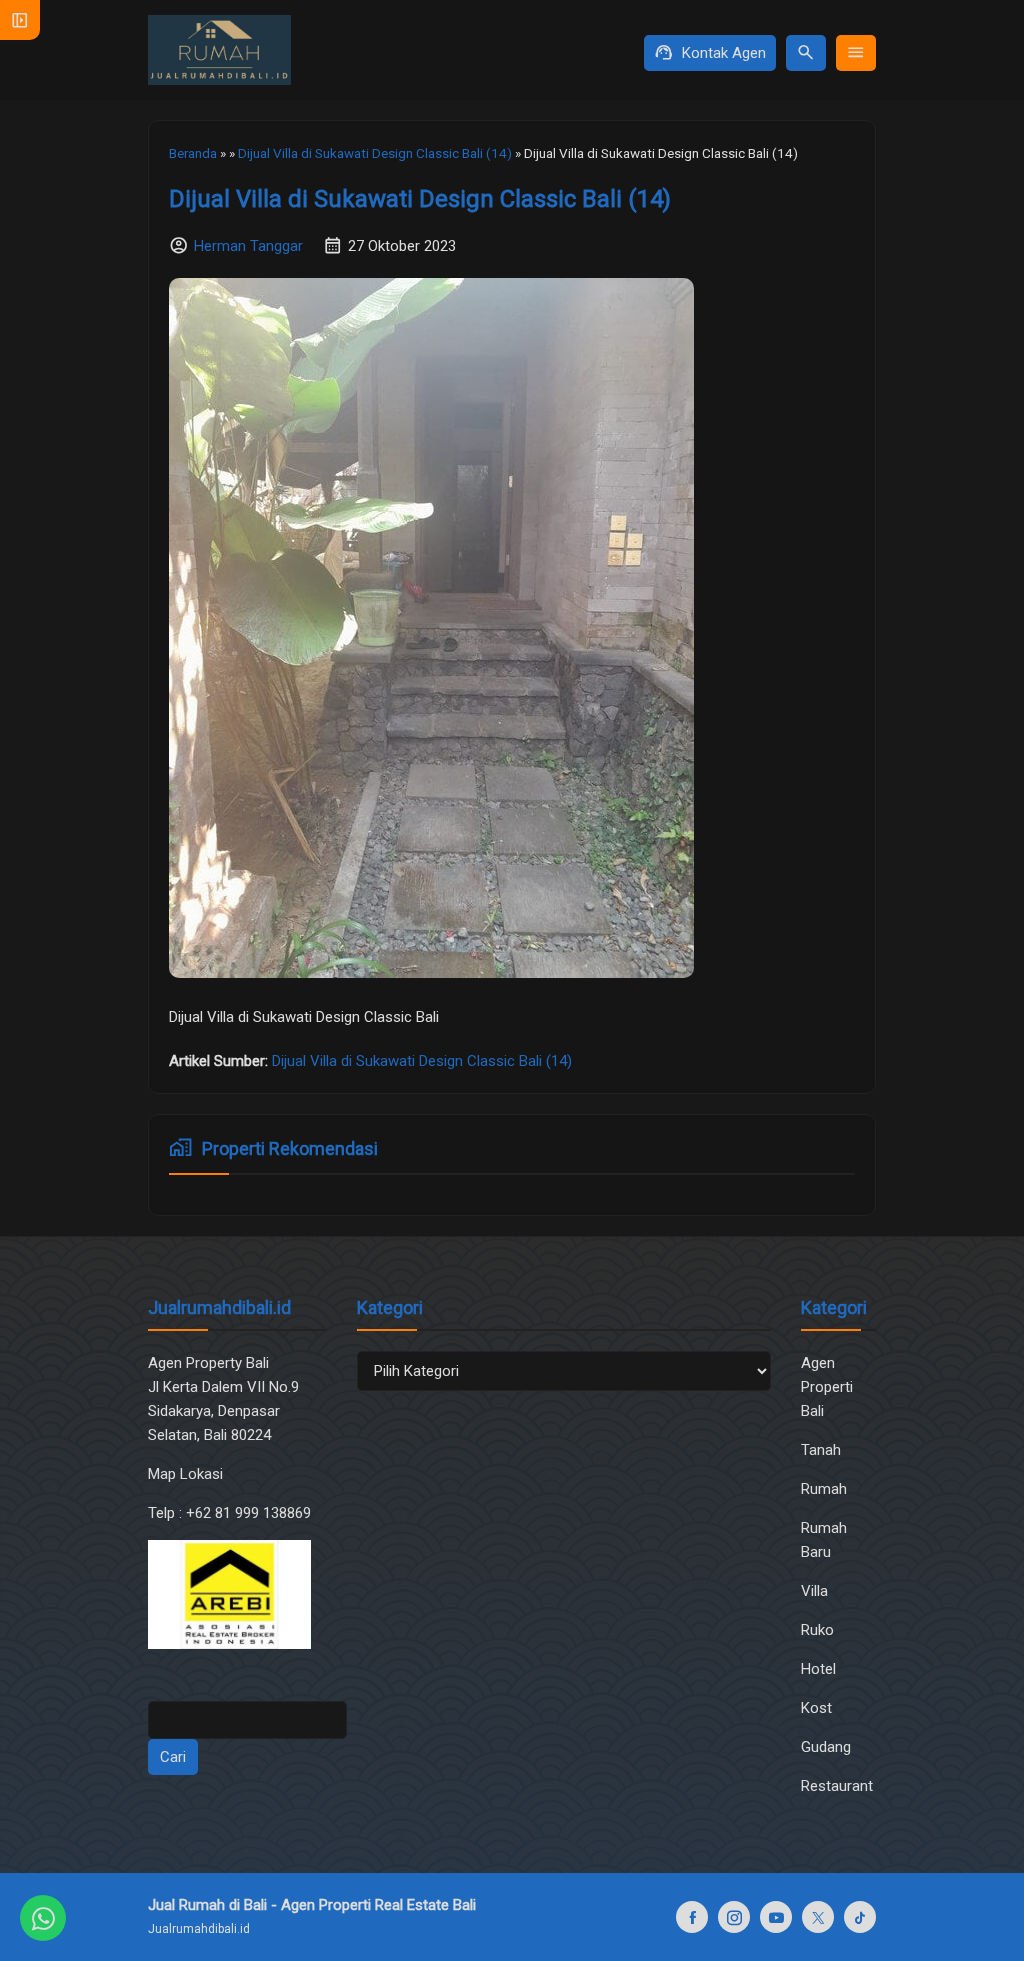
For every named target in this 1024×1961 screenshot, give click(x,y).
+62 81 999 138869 (250, 1513)
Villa (814, 1591)
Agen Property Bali (208, 1363)
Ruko (817, 1630)
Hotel (818, 1669)
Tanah (821, 1450)
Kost (816, 1708)
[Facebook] (692, 1917)
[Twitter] (818, 1917)
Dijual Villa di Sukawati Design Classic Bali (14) (420, 199)
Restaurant (837, 1786)
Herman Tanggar (248, 246)
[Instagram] (734, 1917)
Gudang (826, 1747)
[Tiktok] (860, 1917)
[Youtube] (776, 1917)
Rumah (824, 1489)
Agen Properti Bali (827, 1387)
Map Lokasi (187, 1474)
